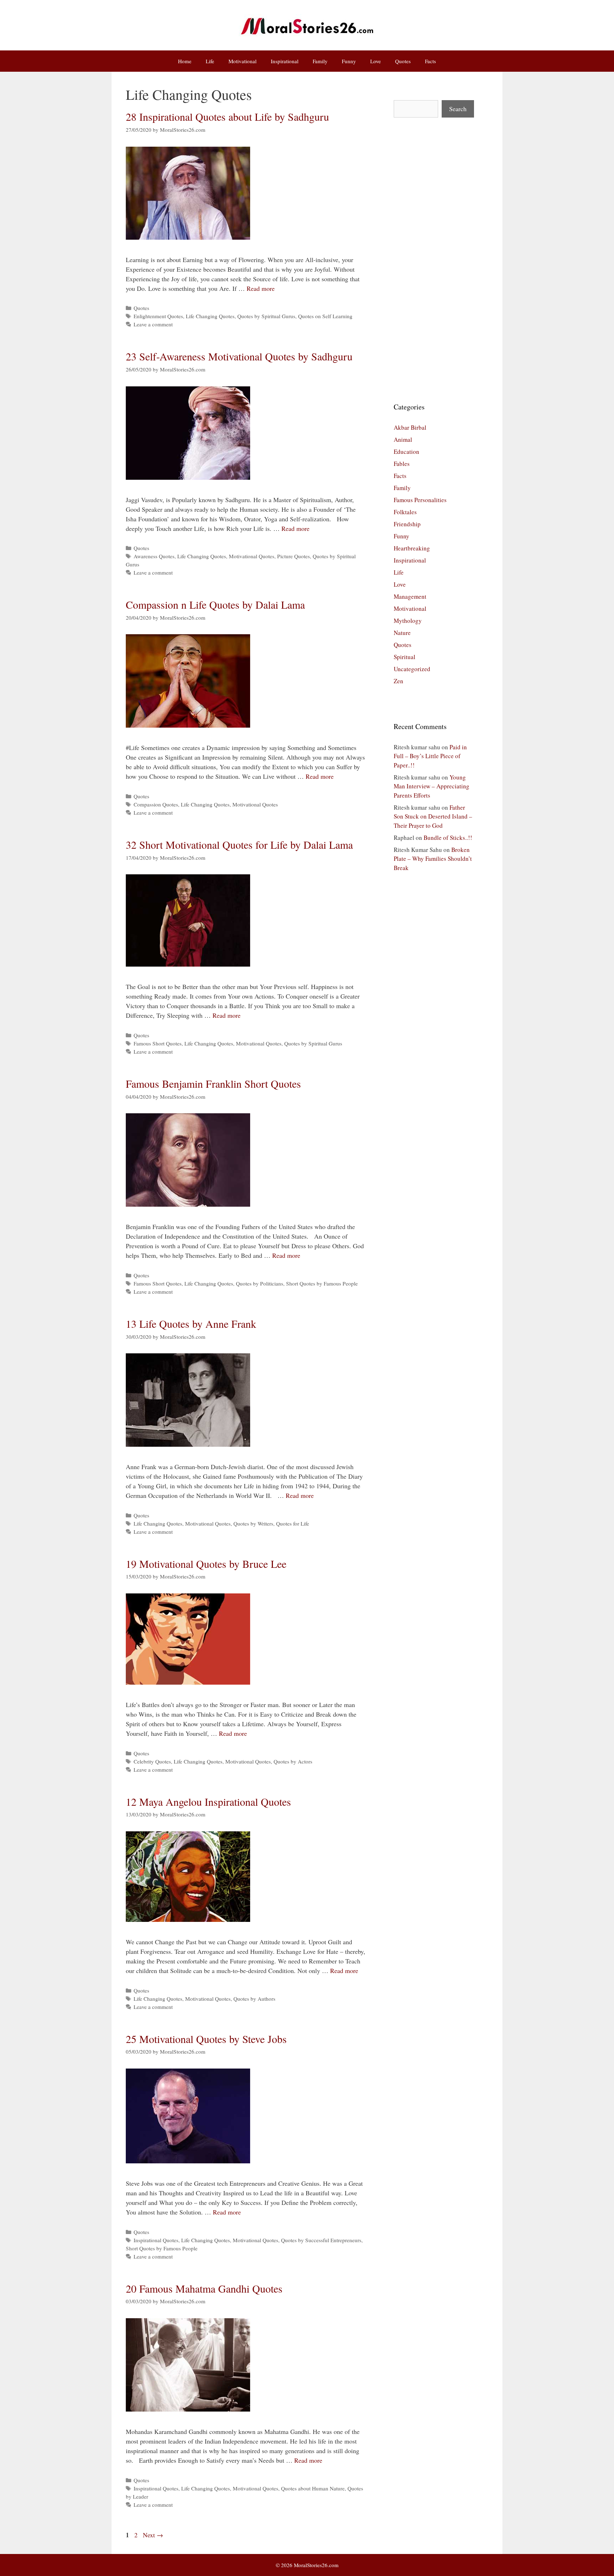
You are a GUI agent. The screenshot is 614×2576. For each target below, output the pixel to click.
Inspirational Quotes (156, 2240)
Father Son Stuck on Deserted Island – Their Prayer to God (433, 816)
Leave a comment (153, 324)
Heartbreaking (412, 548)
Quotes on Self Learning (325, 316)
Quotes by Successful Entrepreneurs (321, 2240)
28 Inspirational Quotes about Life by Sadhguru (227, 116)
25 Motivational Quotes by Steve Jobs (206, 2039)
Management (410, 596)
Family (320, 61)
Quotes (403, 61)
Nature (402, 633)
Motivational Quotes (252, 556)
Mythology (408, 621)
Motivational (243, 61)
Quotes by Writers (253, 1523)
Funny (349, 61)
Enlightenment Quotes (158, 316)
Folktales (405, 512)
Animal (403, 439)
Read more (261, 288)
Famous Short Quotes (158, 1043)
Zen (398, 681)
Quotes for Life (293, 1523)
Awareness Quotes (154, 556)
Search (458, 109)
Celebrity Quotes (152, 1761)
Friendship (407, 524)
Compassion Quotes (156, 804)
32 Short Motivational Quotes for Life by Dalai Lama (239, 844)
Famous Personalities (420, 500)
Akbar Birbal (410, 427)
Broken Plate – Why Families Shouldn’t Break (433, 859)
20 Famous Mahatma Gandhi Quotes (204, 2288)
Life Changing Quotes (210, 316)
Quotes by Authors (254, 1999)
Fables (402, 464)
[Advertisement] (434, 260)
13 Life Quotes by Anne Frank (191, 1324)
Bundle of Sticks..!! (448, 838)
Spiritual (405, 657)
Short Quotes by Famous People (322, 1283)
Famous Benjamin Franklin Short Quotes (213, 1083)
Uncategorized (412, 669)
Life (210, 61)
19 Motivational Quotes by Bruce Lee (206, 1564)
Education (406, 452)
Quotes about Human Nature (313, 2488)
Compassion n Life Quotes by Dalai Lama (215, 604)
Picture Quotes (293, 556)
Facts (430, 61)
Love (376, 61)
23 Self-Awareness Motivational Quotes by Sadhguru (239, 356)
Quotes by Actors (293, 1761)
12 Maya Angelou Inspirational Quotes (208, 1801)
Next (153, 2535)
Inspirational (285, 61)
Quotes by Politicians (260, 1283)
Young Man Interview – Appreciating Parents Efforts (432, 786)
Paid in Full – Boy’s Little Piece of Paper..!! (430, 756)
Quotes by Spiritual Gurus (266, 316)
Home (185, 61)
